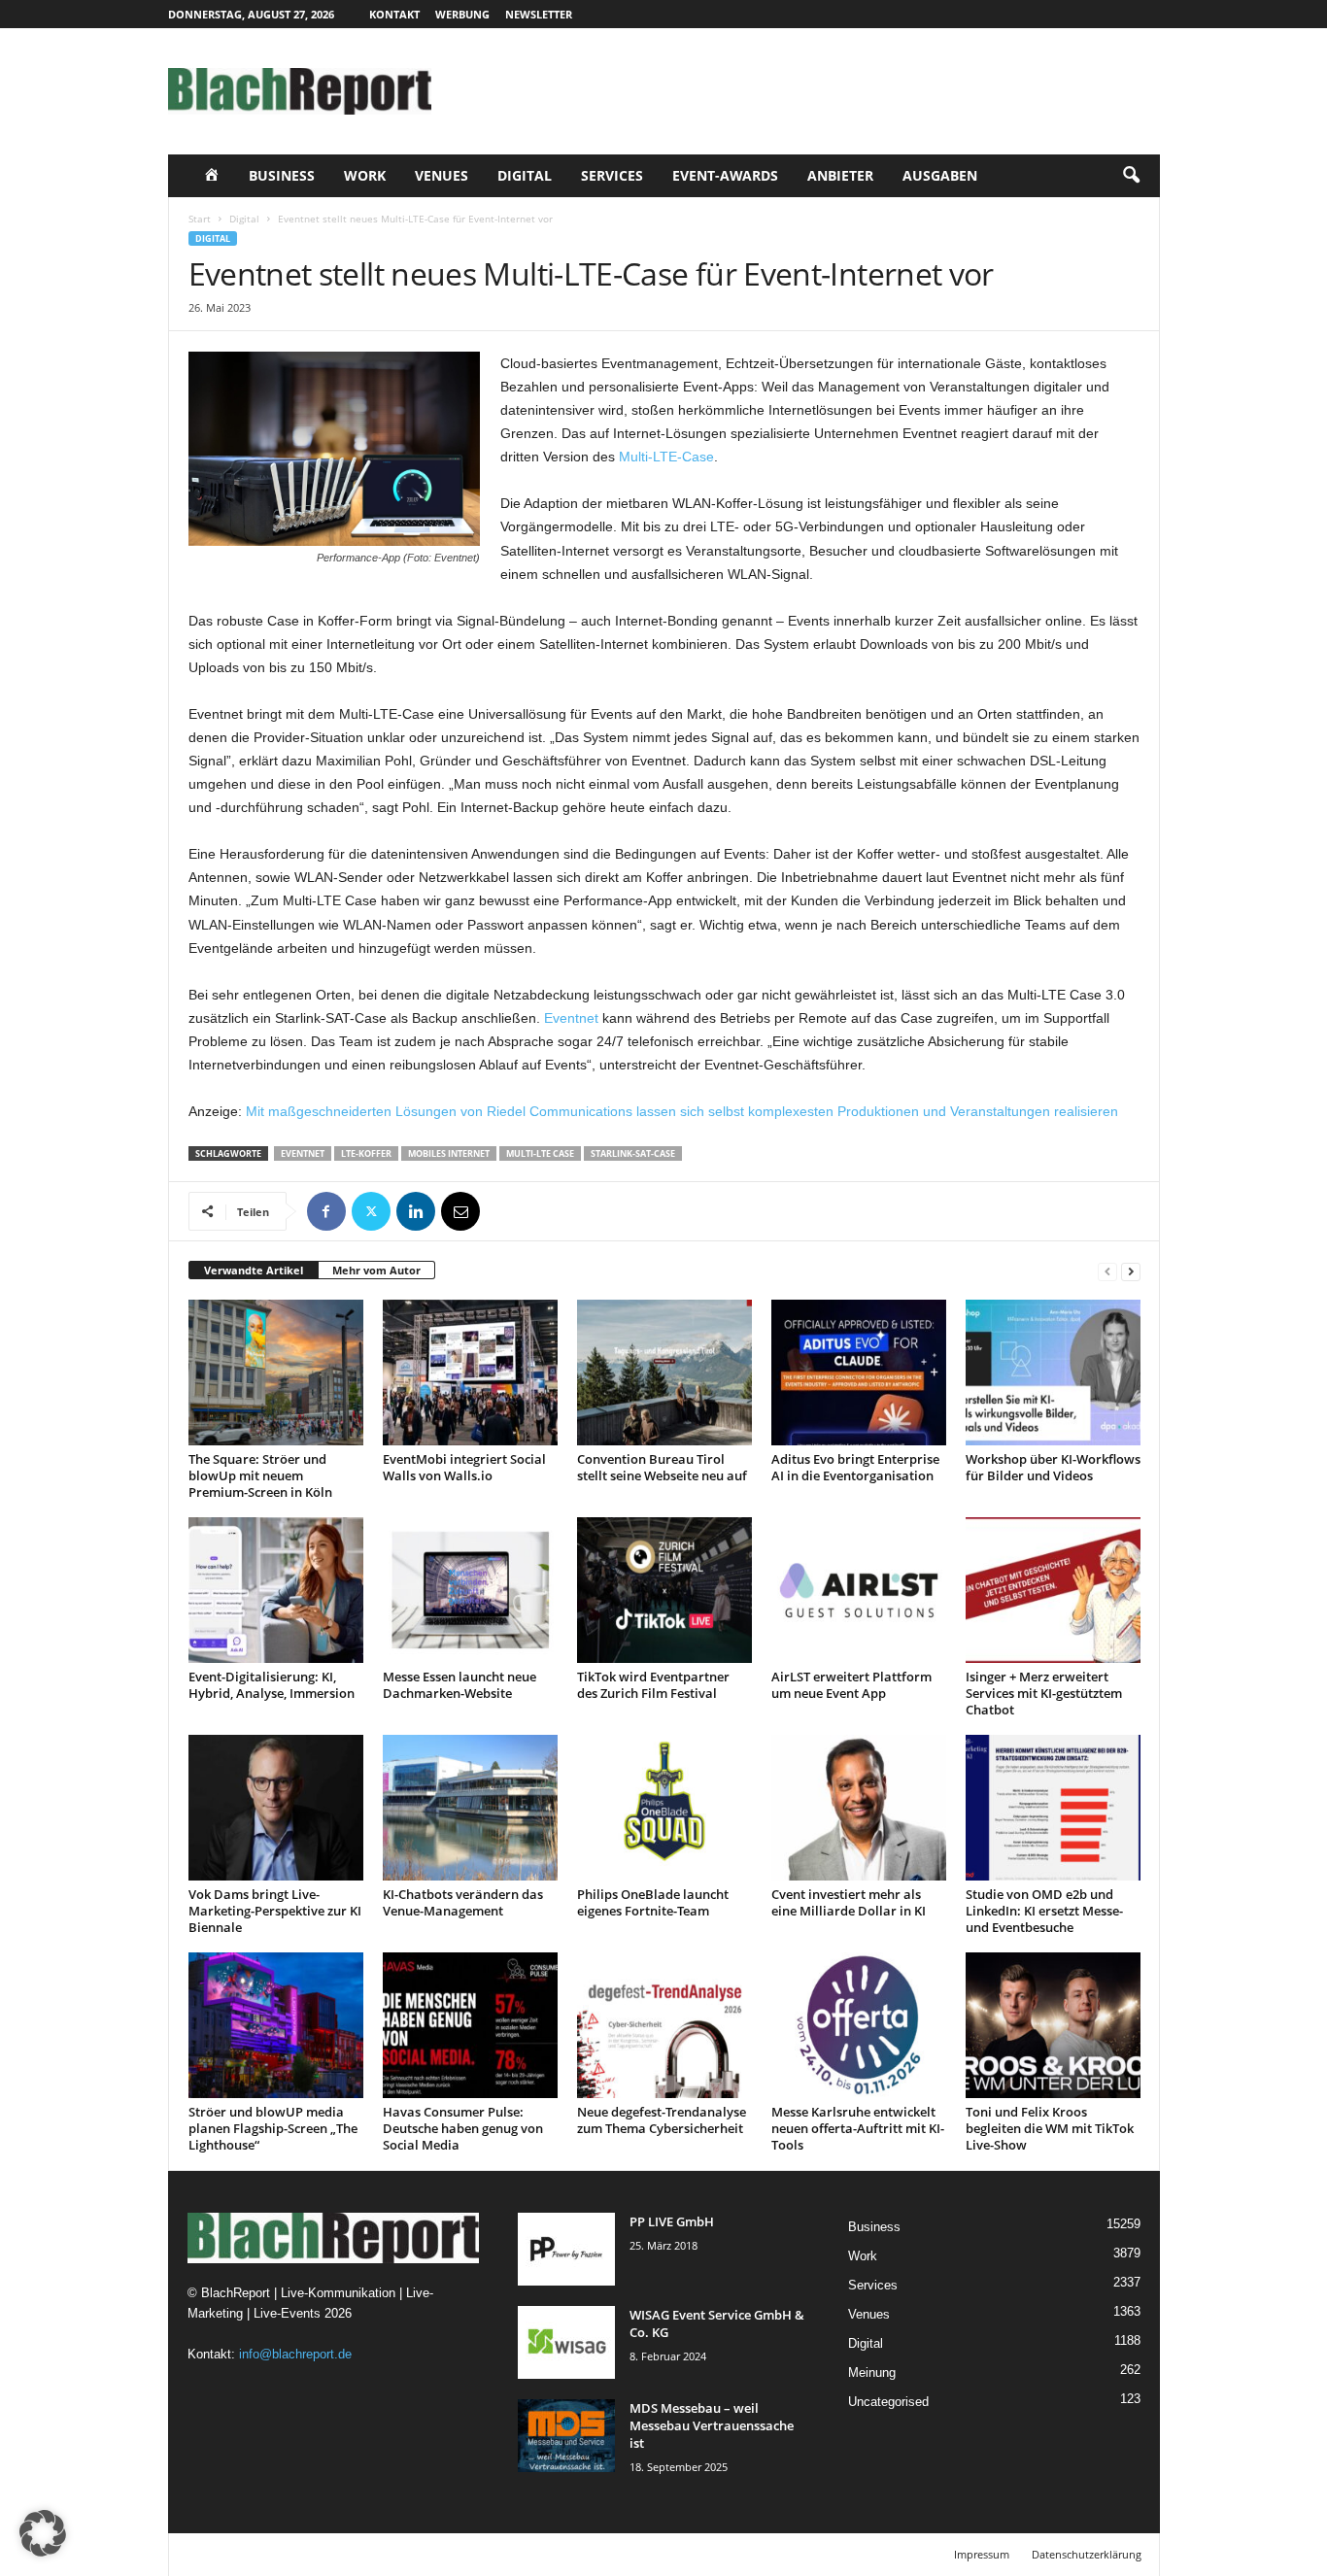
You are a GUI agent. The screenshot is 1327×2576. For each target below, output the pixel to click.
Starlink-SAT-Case (633, 1153)
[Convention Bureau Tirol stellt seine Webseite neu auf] (664, 1373)
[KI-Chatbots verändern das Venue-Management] (470, 1808)
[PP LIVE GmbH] (566, 2249)
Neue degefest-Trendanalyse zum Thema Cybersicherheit (662, 2120)
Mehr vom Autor (376, 1270)
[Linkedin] (416, 1211)
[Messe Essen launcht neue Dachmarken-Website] (470, 1590)
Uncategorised (888, 2402)
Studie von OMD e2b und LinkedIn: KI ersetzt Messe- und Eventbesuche (1044, 1911)
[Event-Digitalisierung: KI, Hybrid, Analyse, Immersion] (276, 1590)
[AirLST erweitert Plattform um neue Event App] (859, 1590)
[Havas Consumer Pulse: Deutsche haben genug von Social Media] (470, 2025)
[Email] (460, 1211)
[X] (371, 1211)
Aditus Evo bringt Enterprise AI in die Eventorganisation (855, 1467)
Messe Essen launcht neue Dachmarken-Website (459, 1685)
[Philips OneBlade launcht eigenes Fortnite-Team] (664, 1808)
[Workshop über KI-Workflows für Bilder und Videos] (1053, 1373)
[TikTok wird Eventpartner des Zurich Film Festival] (664, 1590)
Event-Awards (725, 175)
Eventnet (571, 1018)
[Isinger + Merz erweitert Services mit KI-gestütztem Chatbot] (1053, 1590)
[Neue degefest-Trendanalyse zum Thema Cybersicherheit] (664, 2025)
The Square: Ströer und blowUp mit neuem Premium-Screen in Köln (260, 1475)
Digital (525, 175)
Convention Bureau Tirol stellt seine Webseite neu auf (662, 1467)
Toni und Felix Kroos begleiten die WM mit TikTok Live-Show (1050, 2128)
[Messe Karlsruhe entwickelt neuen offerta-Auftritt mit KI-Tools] (859, 2025)
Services (612, 175)
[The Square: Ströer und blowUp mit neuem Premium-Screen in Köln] (276, 1373)
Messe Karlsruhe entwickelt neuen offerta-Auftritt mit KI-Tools (858, 2128)
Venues (442, 175)
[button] (1131, 176)
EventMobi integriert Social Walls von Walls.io (464, 1467)
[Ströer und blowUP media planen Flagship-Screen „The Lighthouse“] (276, 2025)
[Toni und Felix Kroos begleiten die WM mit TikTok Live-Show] (1053, 2025)
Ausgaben (940, 175)
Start (200, 219)
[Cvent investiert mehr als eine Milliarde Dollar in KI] (859, 1808)
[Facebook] (326, 1211)
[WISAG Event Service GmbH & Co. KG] (566, 2342)
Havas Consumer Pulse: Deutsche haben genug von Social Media (463, 2128)
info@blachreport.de (295, 2354)
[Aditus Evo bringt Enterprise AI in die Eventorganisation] (859, 1373)
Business (282, 175)
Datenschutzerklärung (1087, 2554)
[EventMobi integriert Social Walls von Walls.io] (470, 1373)
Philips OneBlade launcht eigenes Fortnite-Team (653, 1902)
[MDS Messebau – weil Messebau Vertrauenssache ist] (566, 2436)
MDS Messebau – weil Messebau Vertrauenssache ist (712, 2425)
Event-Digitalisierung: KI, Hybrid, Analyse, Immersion (272, 1685)
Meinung (872, 2373)
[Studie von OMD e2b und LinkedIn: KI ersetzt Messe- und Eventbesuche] (1053, 1808)
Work (365, 175)
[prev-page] (1107, 1271)
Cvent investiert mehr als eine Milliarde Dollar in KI (849, 1902)
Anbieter (840, 175)
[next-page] (1131, 1271)
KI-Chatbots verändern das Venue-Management (463, 1902)
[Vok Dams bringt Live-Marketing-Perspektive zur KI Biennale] (276, 1808)
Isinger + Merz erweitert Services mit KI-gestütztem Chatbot (1044, 1693)
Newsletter (539, 14)
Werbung (462, 14)
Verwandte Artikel (254, 1270)
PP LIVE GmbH (672, 2221)
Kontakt (394, 14)
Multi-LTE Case (540, 1153)
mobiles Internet (449, 1153)
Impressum (982, 2554)
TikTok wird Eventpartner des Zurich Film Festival (653, 1685)
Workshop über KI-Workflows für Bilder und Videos (1053, 1467)
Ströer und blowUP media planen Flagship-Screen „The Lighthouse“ (273, 2128)
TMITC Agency (351, 2554)
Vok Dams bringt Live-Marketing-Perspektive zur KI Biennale (275, 1911)
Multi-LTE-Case (666, 457)
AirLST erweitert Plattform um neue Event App (851, 1685)
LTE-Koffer (366, 1153)
